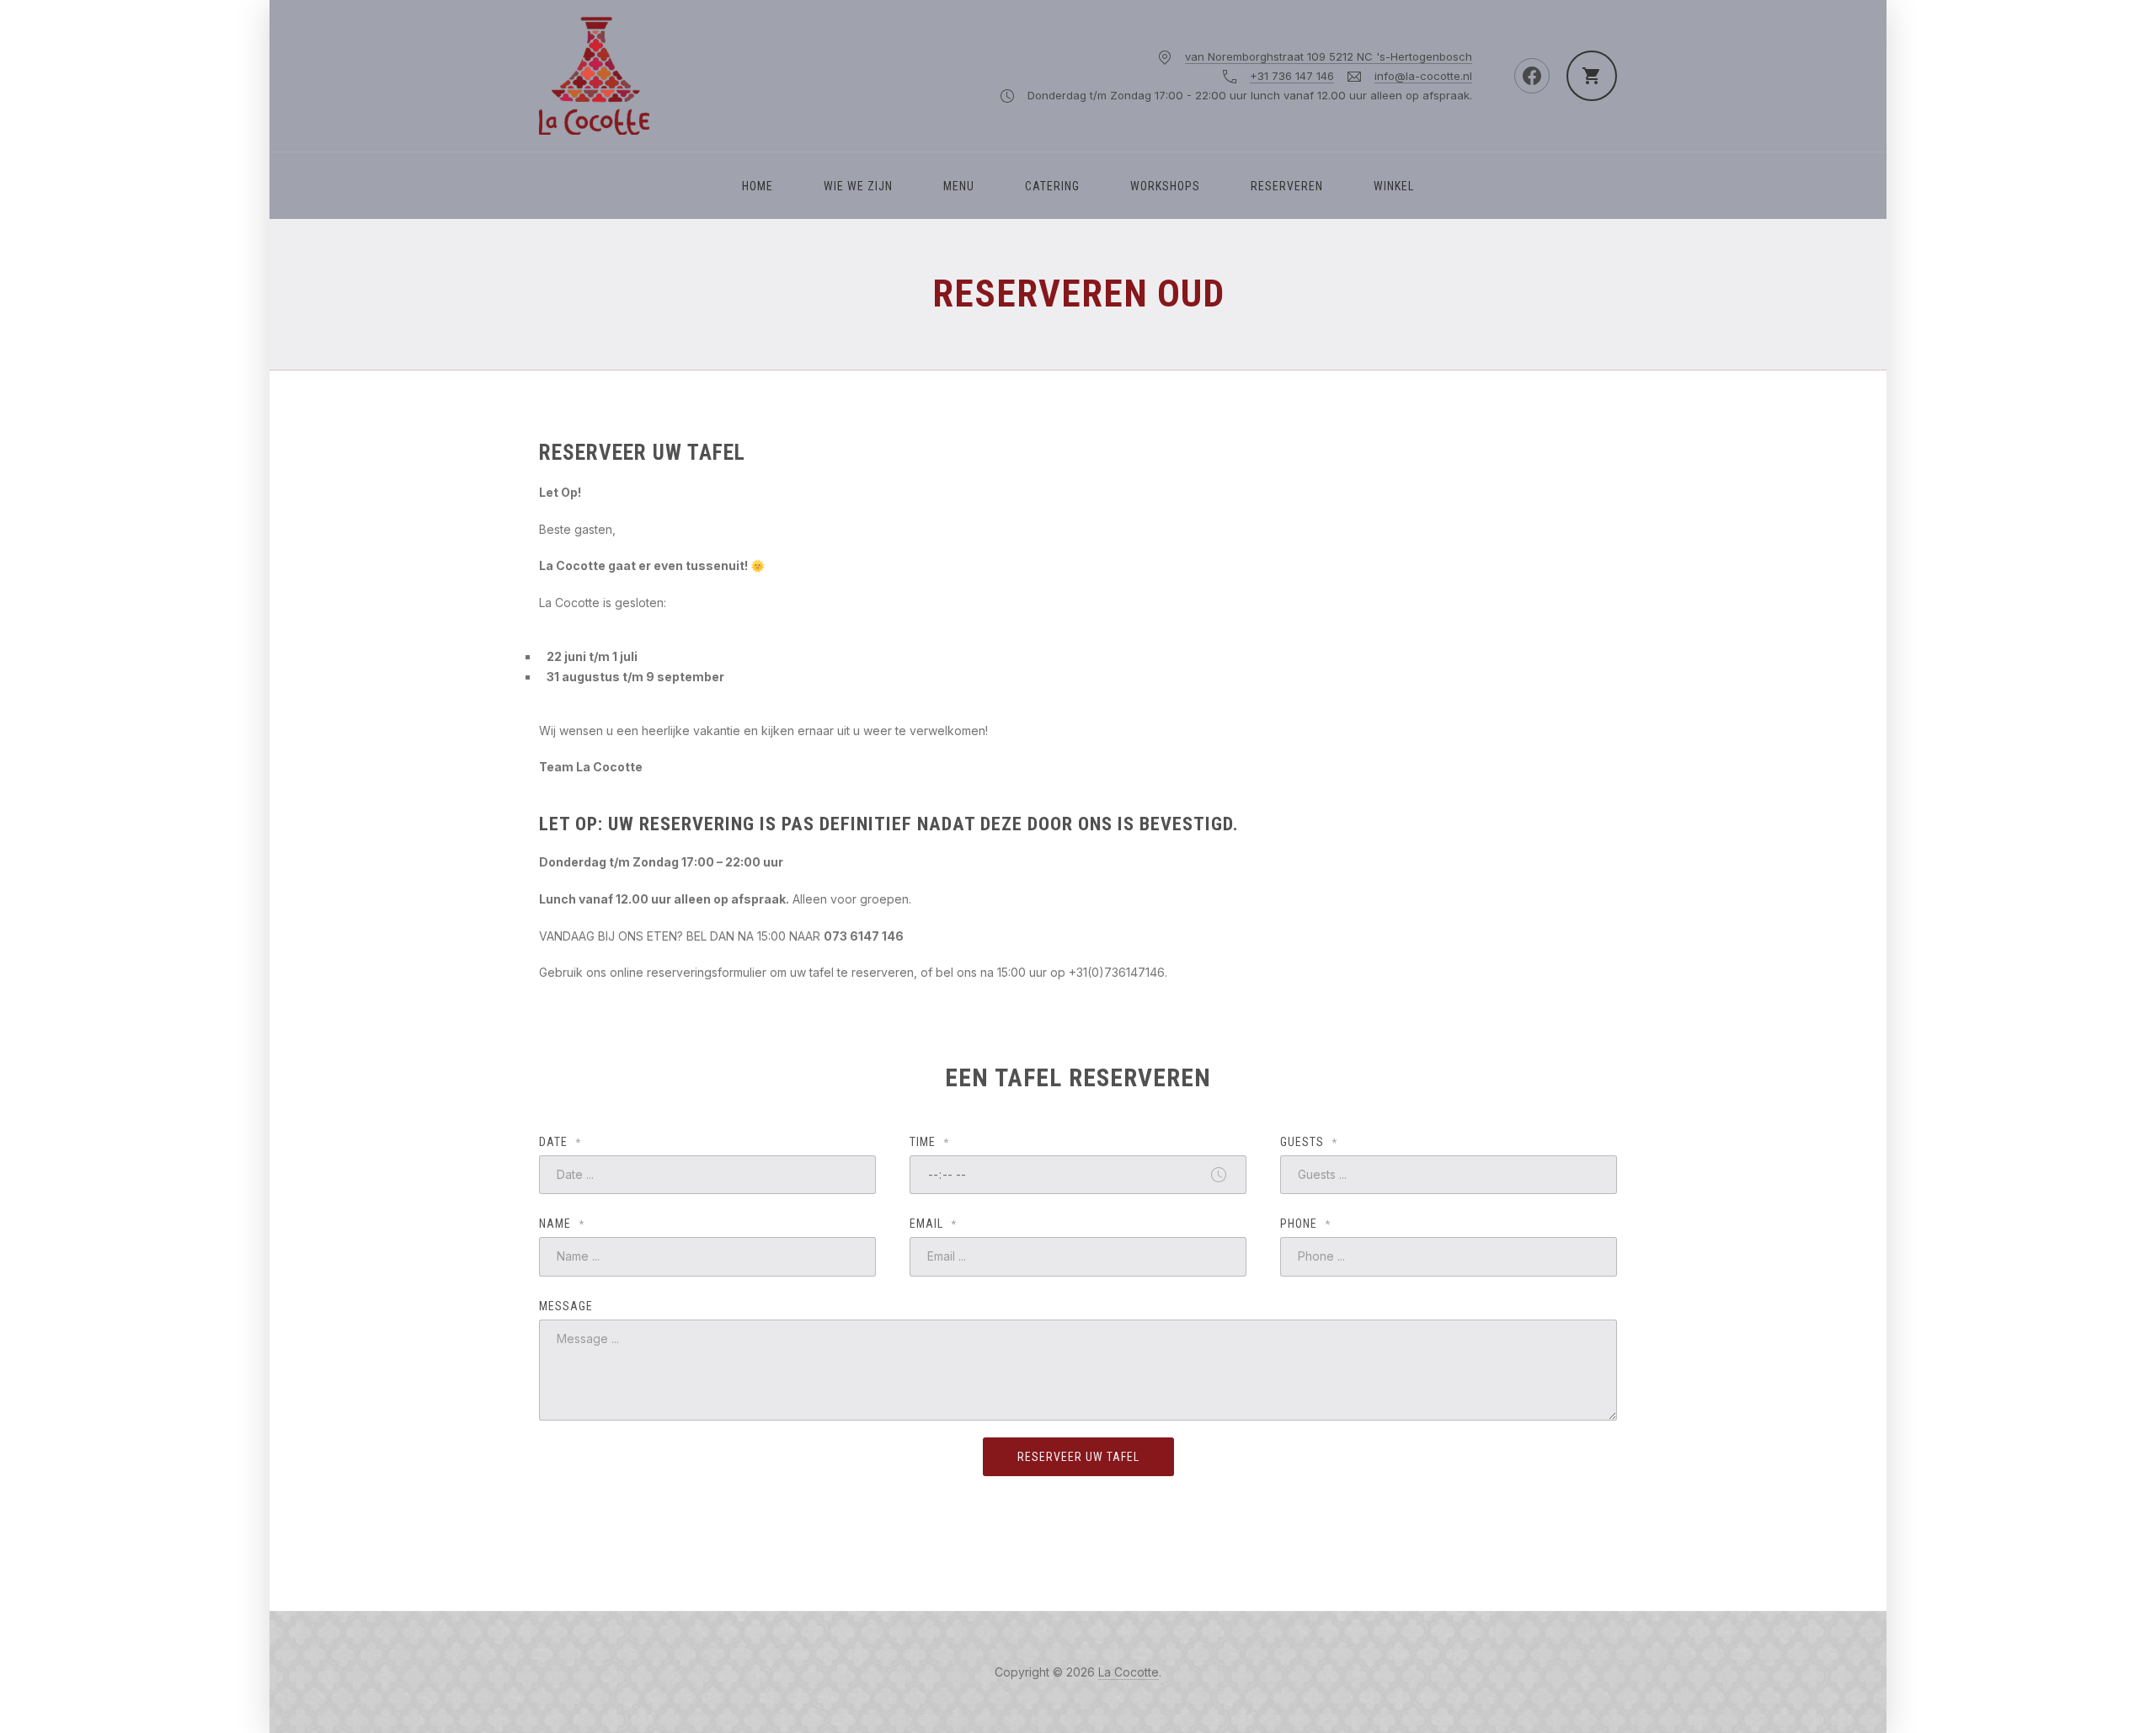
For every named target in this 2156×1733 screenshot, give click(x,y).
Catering (1052, 186)
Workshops (1165, 186)
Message (566, 1306)
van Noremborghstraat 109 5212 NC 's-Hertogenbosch (1329, 56)
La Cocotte (1129, 1672)
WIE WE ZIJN (858, 186)
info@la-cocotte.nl (1423, 76)
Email (933, 1224)
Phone (1305, 1224)
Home (758, 186)
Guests (1309, 1142)
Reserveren (1287, 186)
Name (562, 1224)
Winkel (1394, 186)
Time (929, 1142)
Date (560, 1142)
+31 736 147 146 (1292, 76)
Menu (959, 186)
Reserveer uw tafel (1078, 1457)
